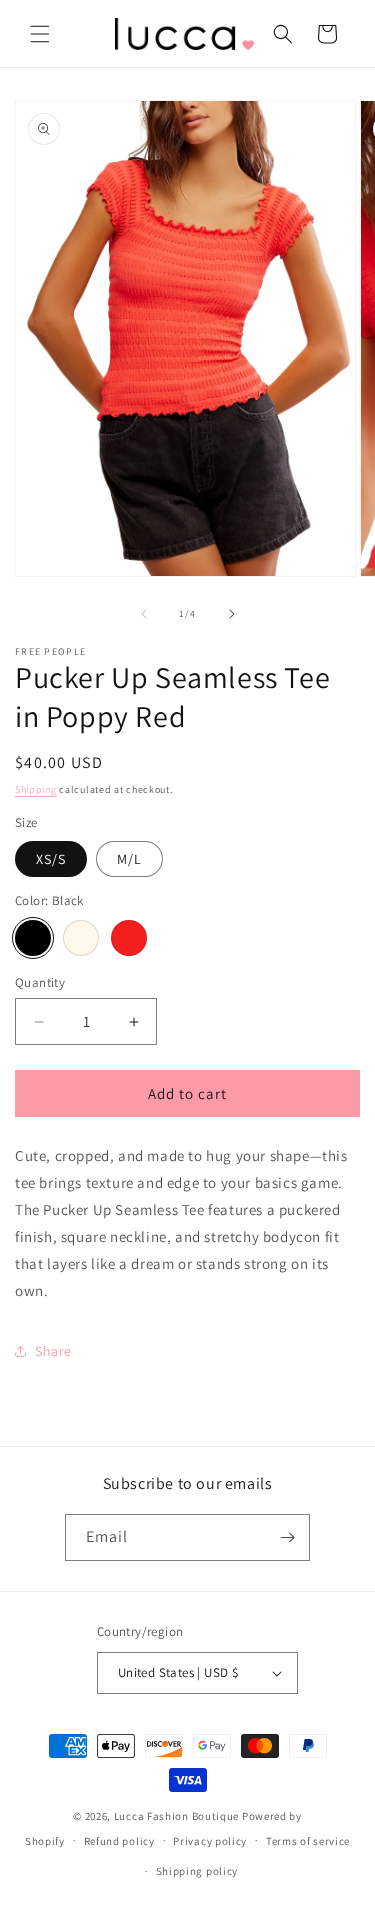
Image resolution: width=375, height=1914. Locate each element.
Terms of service (308, 1841)
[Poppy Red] (129, 938)
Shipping (36, 789)
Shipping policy (197, 1871)
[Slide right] (232, 614)
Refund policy (119, 1841)
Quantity (40, 982)
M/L (129, 859)
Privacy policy (210, 1841)
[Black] (33, 938)
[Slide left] (144, 614)
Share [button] (53, 1351)
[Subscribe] (287, 1537)
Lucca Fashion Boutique (176, 1816)
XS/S (51, 859)
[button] (40, 34)
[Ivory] (81, 938)
